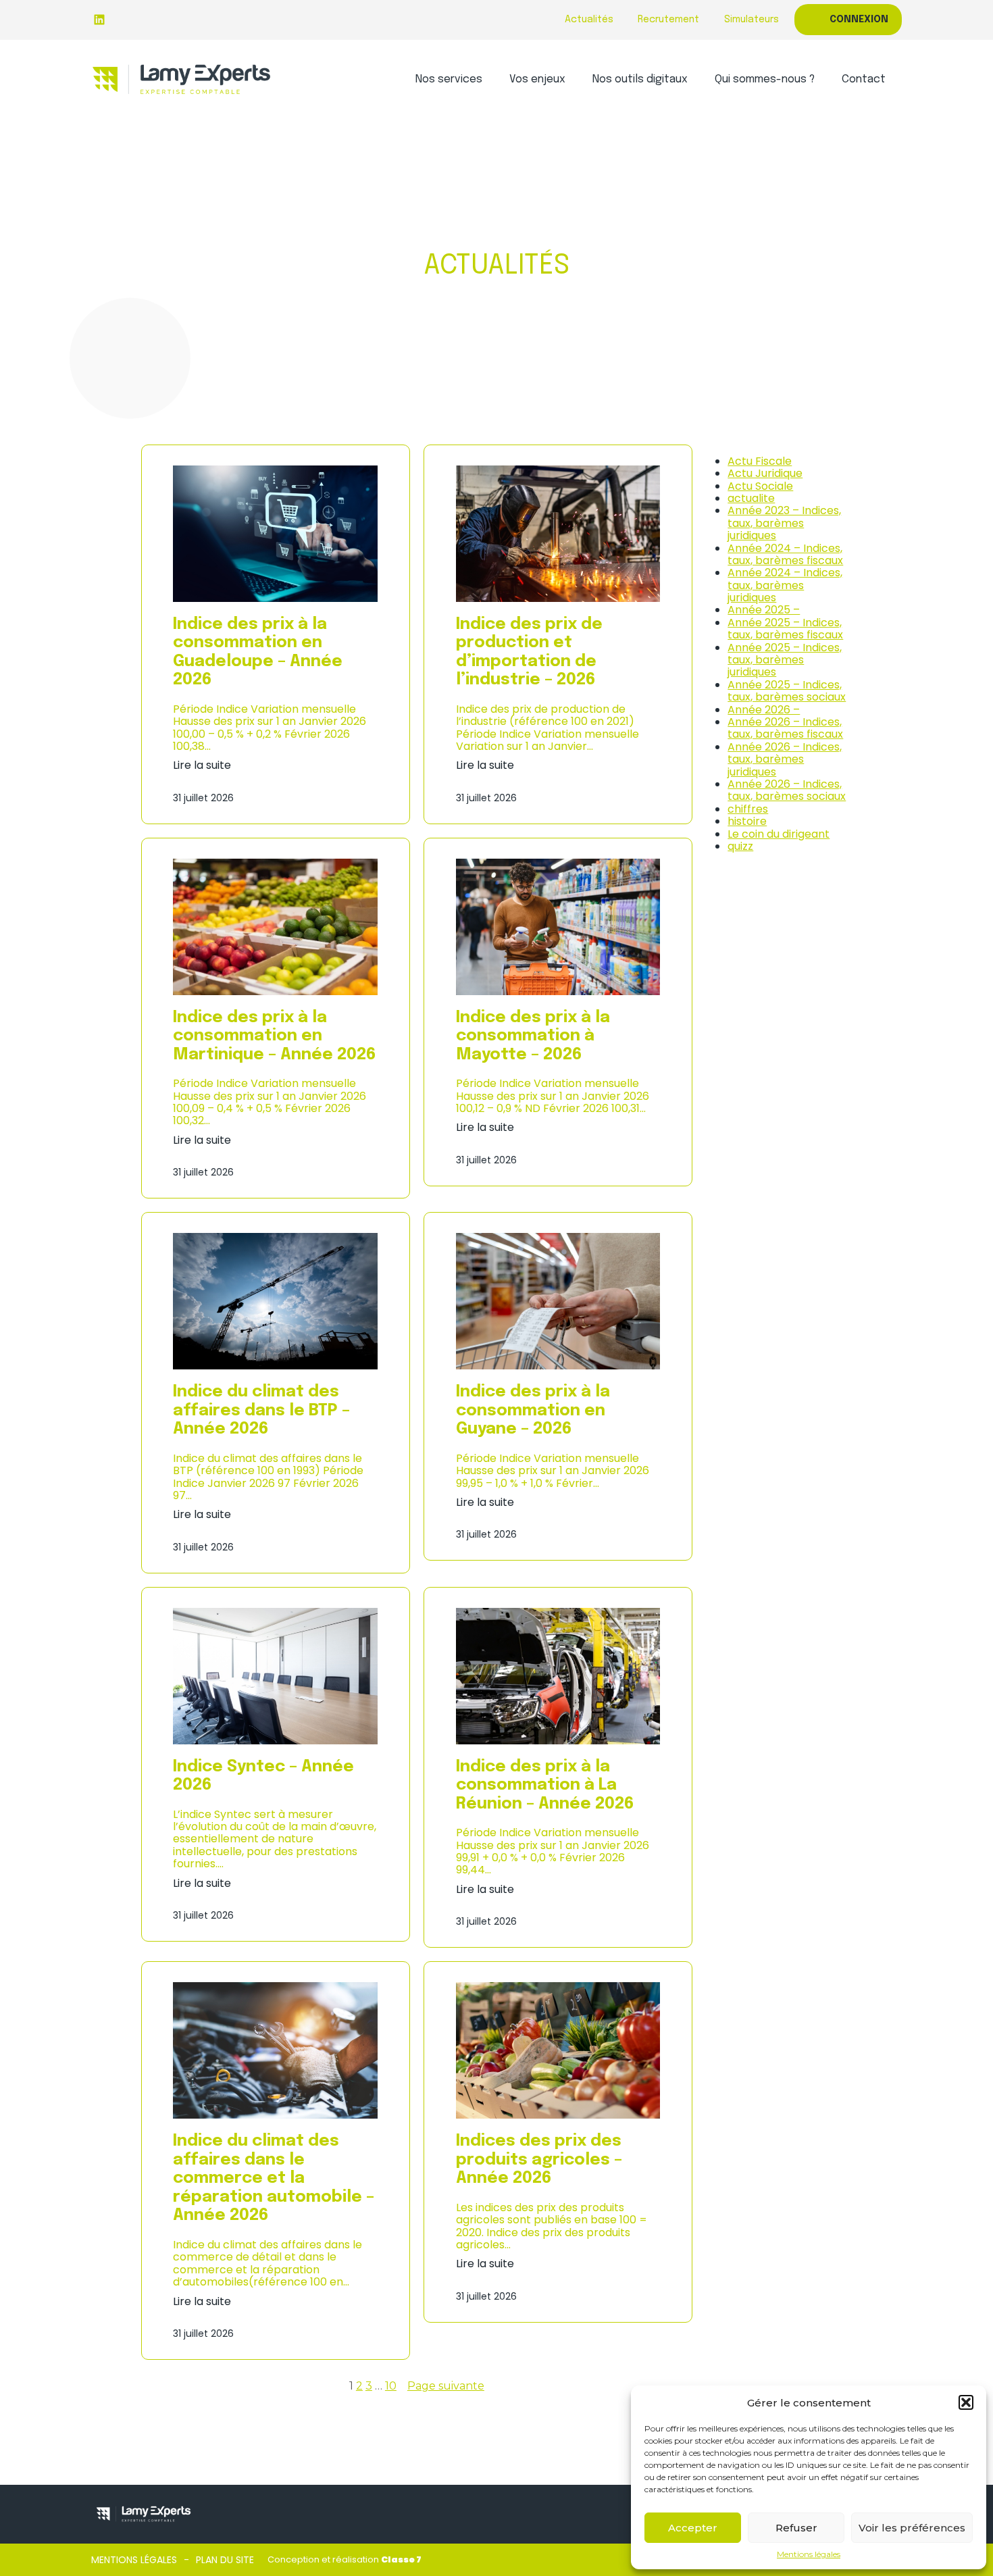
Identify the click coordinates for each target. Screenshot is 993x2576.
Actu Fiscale (760, 461)
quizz (740, 846)
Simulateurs (752, 20)
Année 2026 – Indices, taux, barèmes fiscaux (785, 728)
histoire (747, 821)
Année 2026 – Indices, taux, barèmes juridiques (785, 759)
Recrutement (668, 20)
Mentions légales (809, 2554)
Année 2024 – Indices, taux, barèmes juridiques (785, 585)
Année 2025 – (764, 610)
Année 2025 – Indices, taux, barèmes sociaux (787, 691)
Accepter (693, 2528)
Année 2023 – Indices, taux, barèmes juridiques (784, 523)
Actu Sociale (760, 486)
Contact (864, 79)
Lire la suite (202, 765)
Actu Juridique (765, 473)
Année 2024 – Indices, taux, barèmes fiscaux (785, 554)
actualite (751, 498)
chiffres (748, 809)
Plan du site (225, 2560)
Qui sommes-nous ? (765, 79)
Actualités (589, 20)
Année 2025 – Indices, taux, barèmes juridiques (785, 660)
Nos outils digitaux (640, 79)
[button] (966, 2402)
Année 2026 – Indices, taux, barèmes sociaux (787, 790)
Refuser (796, 2528)
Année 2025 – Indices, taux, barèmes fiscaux (785, 629)
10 (391, 2386)
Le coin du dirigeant (779, 834)
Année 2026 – (764, 710)
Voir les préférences (912, 2528)
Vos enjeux (537, 79)
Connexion (859, 20)
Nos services (449, 79)
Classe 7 (401, 2559)
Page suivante (446, 2386)
